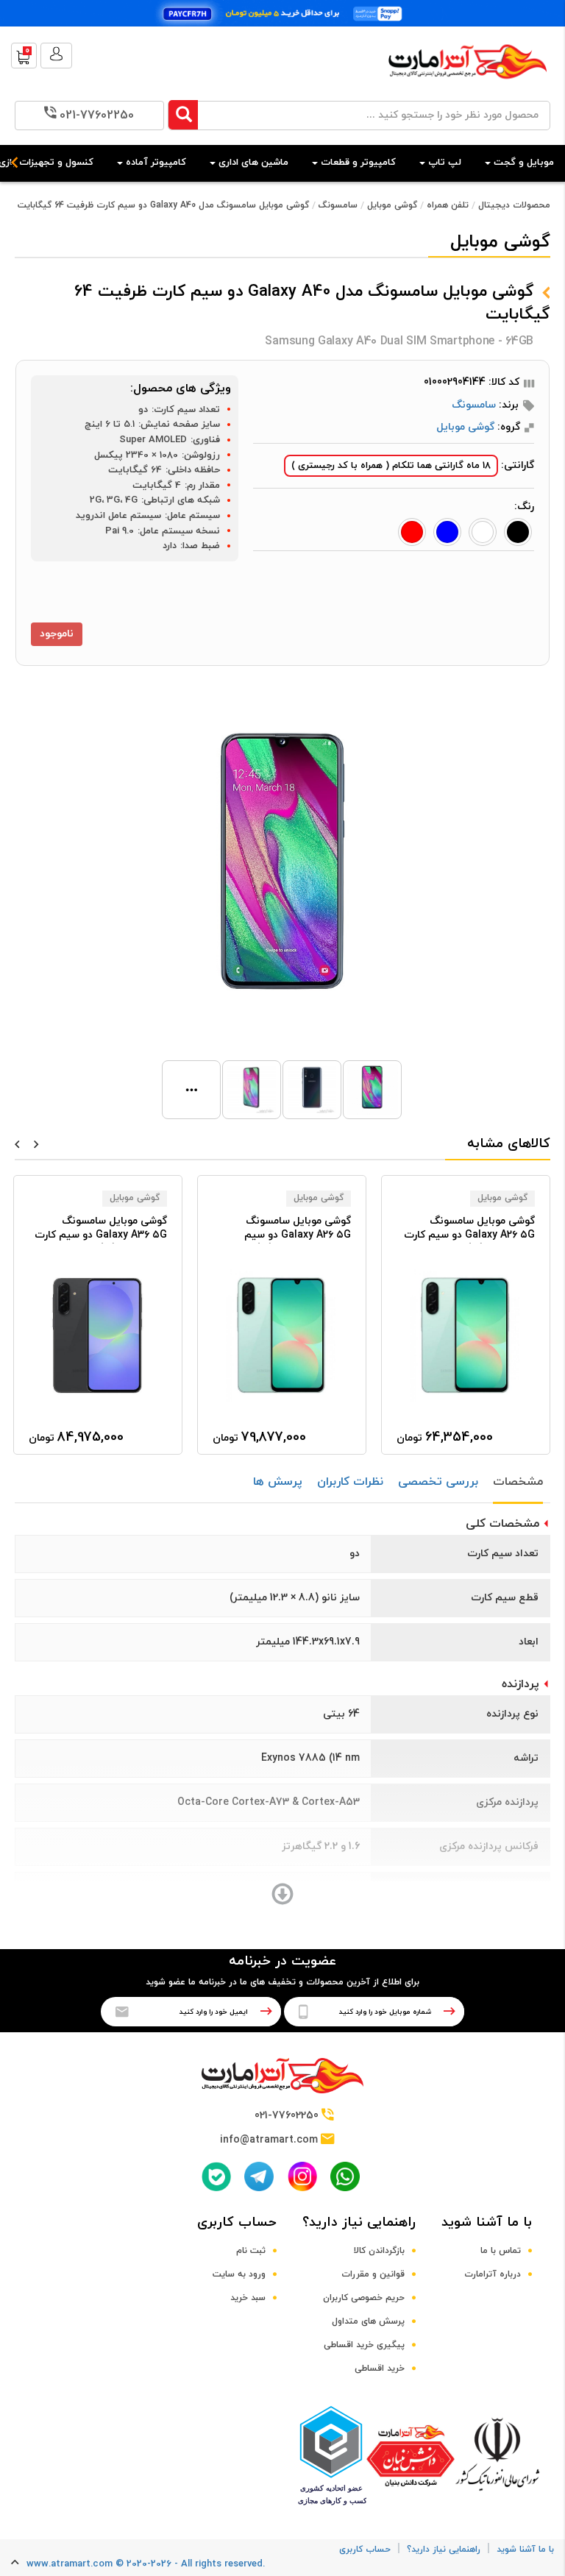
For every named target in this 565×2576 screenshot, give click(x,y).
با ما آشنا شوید (487, 2222)
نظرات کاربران (350, 1482)
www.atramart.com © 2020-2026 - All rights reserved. (146, 2564)
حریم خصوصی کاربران (364, 2298)
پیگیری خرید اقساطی (364, 2345)
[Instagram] (302, 2176)
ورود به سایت (239, 2274)
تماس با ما (501, 2251)
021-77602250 (97, 116)
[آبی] (447, 532)
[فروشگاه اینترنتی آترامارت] (468, 86)
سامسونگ (338, 205)
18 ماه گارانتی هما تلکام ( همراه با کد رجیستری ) (391, 466)
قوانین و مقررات (373, 2274)
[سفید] (483, 532)
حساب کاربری (237, 2222)
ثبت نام (251, 2251)
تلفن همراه (448, 205)
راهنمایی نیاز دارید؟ (359, 2222)
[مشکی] (518, 532)
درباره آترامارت (493, 2274)
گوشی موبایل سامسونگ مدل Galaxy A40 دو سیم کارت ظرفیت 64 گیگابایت (163, 205)
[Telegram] (259, 2176)
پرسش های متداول (368, 2321)
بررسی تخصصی (438, 1482)
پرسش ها (278, 1482)
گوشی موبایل (392, 205)
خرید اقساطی (380, 2369)
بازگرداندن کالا (379, 2251)
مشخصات (518, 1482)
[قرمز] (412, 532)
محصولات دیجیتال (514, 205)
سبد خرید (248, 2298)
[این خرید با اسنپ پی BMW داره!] (282, 13)
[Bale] (216, 2176)
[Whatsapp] (345, 2176)
